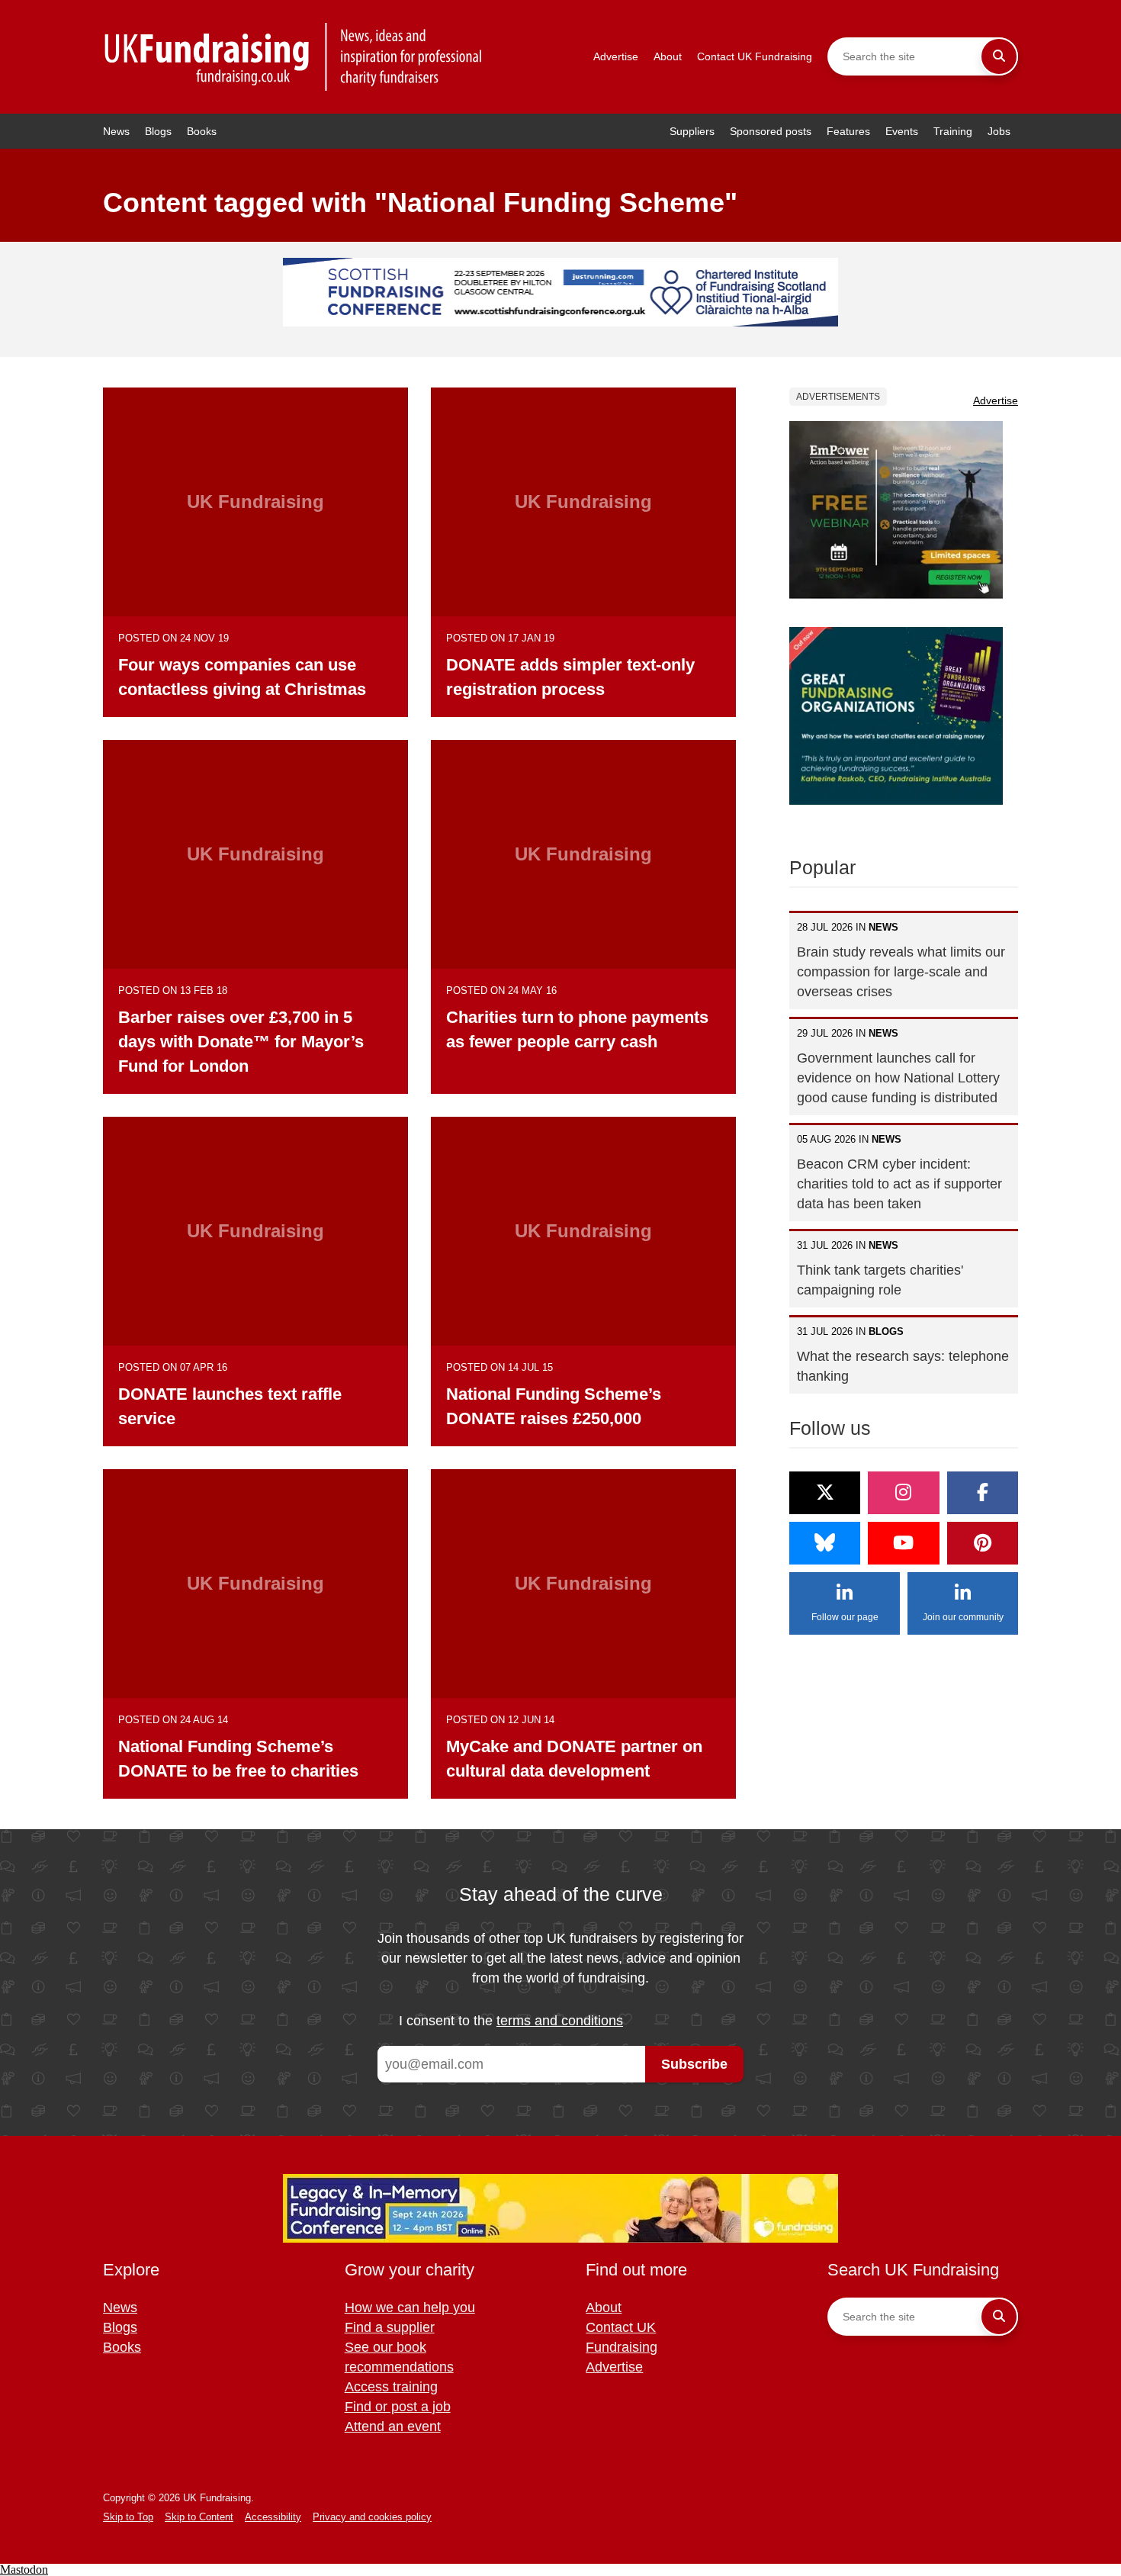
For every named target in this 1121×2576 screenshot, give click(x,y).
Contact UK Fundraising (755, 56)
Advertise (616, 56)
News (116, 131)
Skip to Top (128, 2517)
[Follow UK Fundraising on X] (825, 1493)
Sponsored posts (771, 131)
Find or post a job (398, 2407)
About (668, 56)
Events (902, 131)
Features (848, 131)
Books (202, 131)
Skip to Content (199, 2517)
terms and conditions (560, 2021)
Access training (391, 2387)
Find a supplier (390, 2327)
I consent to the (511, 2021)
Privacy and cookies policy (372, 2517)
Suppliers (692, 131)
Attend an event (393, 2426)
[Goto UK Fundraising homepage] (294, 57)
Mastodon (24, 2570)
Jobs (999, 131)
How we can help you (410, 2307)
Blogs (158, 131)
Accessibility (273, 2517)
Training (953, 131)
